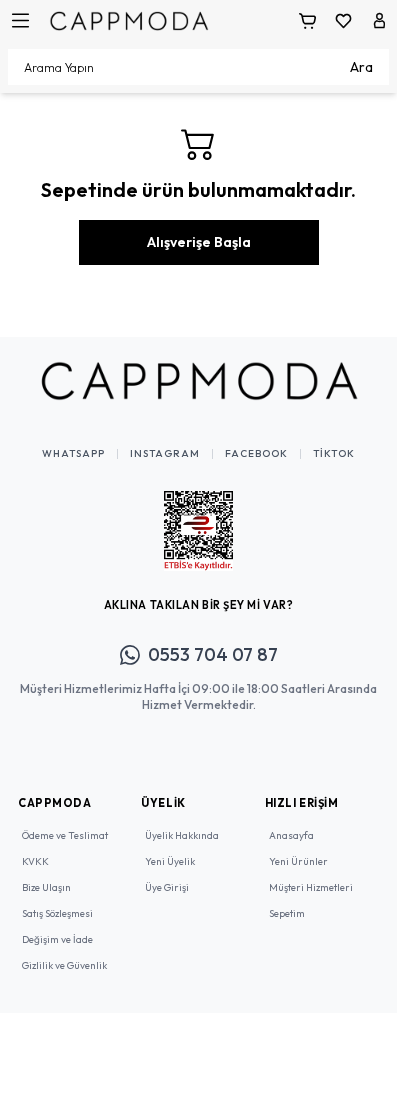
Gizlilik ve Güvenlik (64, 965)
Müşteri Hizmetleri (311, 887)
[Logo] (129, 20)
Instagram (165, 454)
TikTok (334, 454)
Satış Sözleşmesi (57, 913)
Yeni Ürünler (298, 861)
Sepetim (287, 913)
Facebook (256, 454)
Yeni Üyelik (170, 861)
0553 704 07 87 (213, 654)
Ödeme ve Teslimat (65, 835)
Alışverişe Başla (199, 242)
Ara (361, 67)
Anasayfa (291, 835)
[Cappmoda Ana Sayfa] (199, 381)
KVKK (35, 861)
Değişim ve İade (57, 939)
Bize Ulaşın (46, 887)
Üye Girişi (167, 887)
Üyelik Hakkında (182, 835)
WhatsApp (73, 454)
